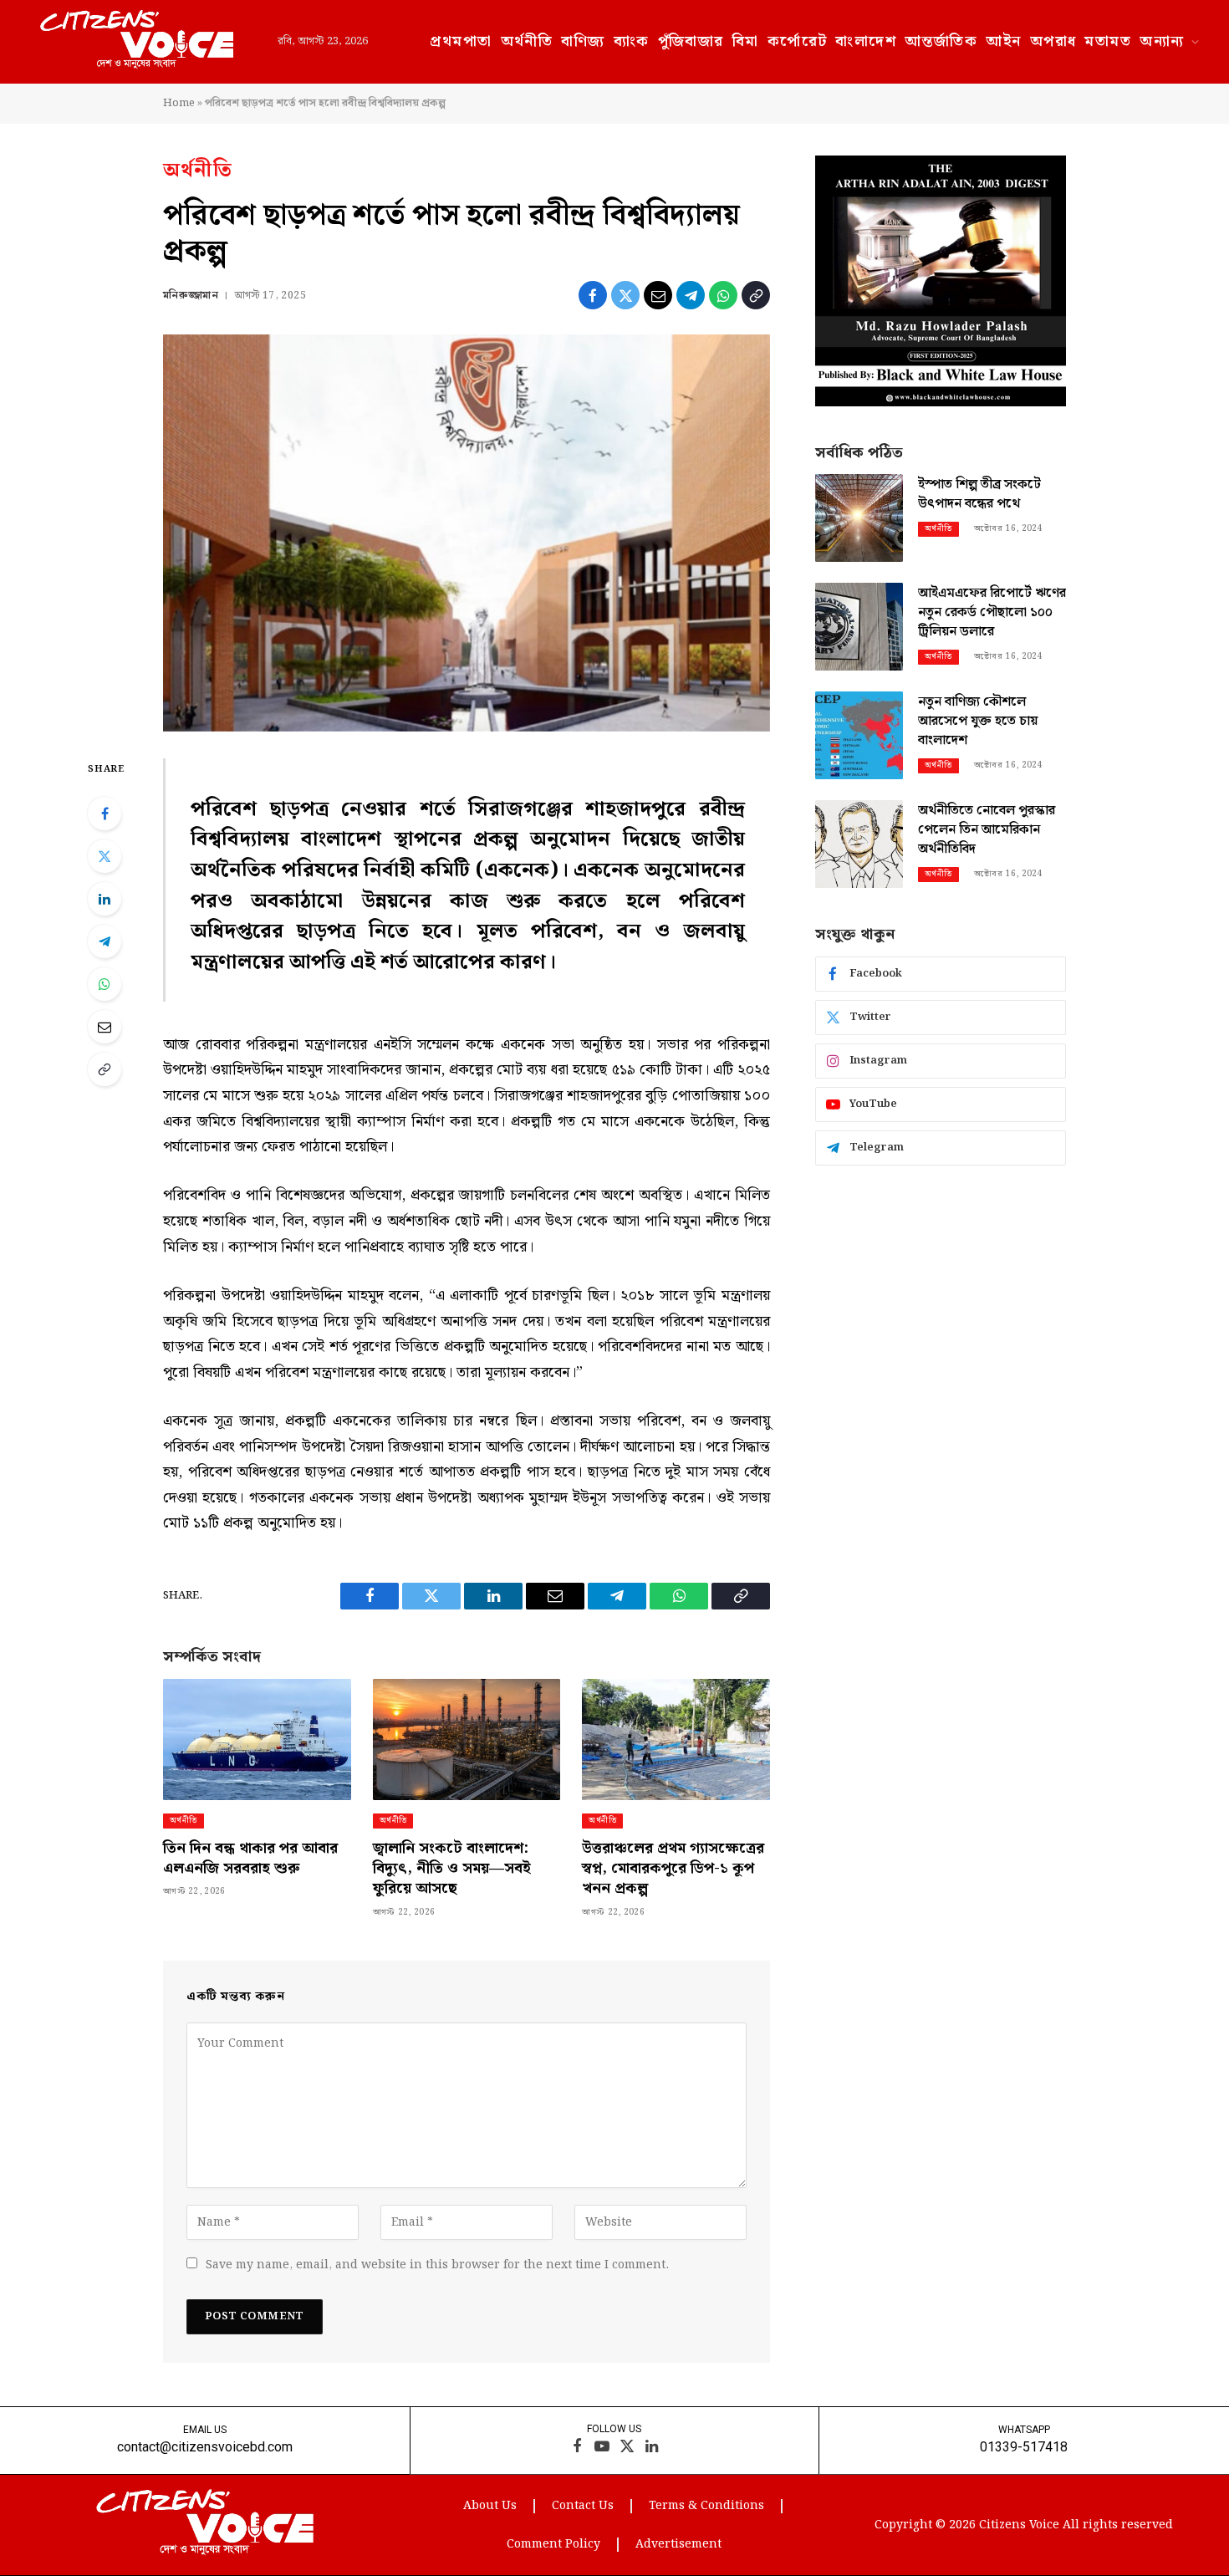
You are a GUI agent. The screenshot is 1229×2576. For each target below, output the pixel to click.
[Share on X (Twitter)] (625, 295)
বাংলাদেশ (866, 41)
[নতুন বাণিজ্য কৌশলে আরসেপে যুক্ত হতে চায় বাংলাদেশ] (859, 735)
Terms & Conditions (706, 2506)
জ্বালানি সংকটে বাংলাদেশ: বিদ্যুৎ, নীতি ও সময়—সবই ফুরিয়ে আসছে (452, 1869)
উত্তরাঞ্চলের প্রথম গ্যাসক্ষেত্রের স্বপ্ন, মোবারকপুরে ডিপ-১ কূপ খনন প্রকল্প (673, 1869)
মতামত (1108, 41)
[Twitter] (105, 856)
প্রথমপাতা (461, 41)
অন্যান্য (1162, 41)
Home (179, 103)
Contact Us (583, 2506)
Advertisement (678, 2544)
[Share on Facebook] (593, 295)
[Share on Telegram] (691, 295)
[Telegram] (105, 941)
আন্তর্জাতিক (941, 41)
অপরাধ (1053, 41)
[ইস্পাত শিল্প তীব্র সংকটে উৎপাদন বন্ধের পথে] (859, 518)
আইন (1003, 41)
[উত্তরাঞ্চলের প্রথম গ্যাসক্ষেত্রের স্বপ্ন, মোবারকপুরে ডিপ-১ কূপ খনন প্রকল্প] (676, 1739)
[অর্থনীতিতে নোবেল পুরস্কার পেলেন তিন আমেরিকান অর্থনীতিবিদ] (859, 844)
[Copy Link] (756, 295)
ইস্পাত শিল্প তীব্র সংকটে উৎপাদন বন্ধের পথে (979, 495)
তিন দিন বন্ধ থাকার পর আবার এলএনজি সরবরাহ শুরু (250, 1859)
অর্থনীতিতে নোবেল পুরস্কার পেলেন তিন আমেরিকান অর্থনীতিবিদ (987, 831)
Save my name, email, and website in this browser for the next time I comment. (437, 2265)
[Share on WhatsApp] (723, 295)
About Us (490, 2506)
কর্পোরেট (798, 41)
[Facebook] (105, 814)
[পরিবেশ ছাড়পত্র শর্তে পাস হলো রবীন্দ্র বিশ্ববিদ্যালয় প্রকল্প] (467, 533)
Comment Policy (553, 2544)
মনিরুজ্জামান (191, 296)
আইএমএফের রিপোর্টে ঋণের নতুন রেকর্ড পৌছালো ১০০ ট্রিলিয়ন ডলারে (992, 613)
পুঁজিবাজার (691, 41)
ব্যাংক (632, 41)
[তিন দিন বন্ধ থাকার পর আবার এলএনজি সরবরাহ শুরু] (257, 1739)
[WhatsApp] (105, 984)
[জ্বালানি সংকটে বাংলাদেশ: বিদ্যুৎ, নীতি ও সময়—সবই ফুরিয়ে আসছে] (467, 1739)
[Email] (105, 1027)
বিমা (746, 41)
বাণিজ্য (583, 41)
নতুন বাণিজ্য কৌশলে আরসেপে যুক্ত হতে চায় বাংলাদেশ (978, 722)
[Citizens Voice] (137, 42)
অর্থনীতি (527, 41)
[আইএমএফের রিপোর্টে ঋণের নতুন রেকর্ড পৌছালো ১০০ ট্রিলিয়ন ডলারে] (859, 627)
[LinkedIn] (105, 899)
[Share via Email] (658, 295)
